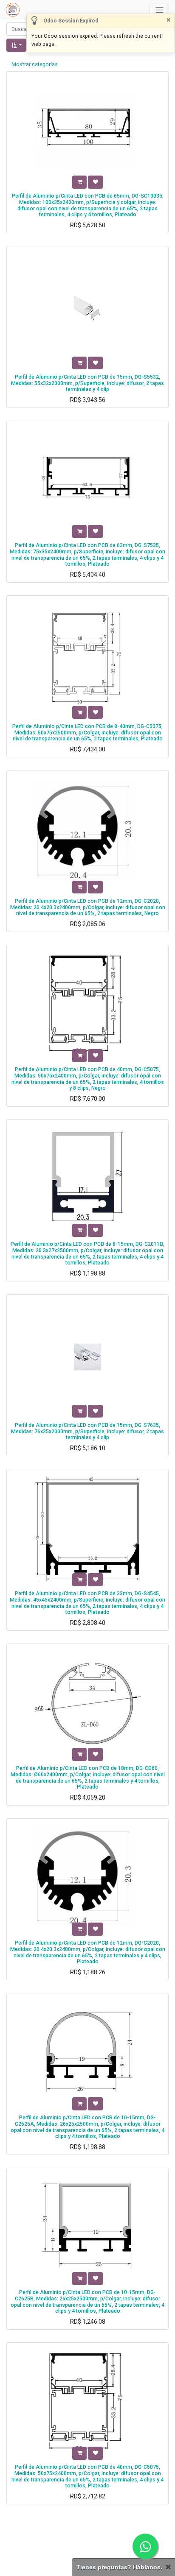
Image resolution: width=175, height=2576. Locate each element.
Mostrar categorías (35, 64)
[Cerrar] (168, 2567)
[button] (16, 45)
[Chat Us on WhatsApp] (145, 2546)
